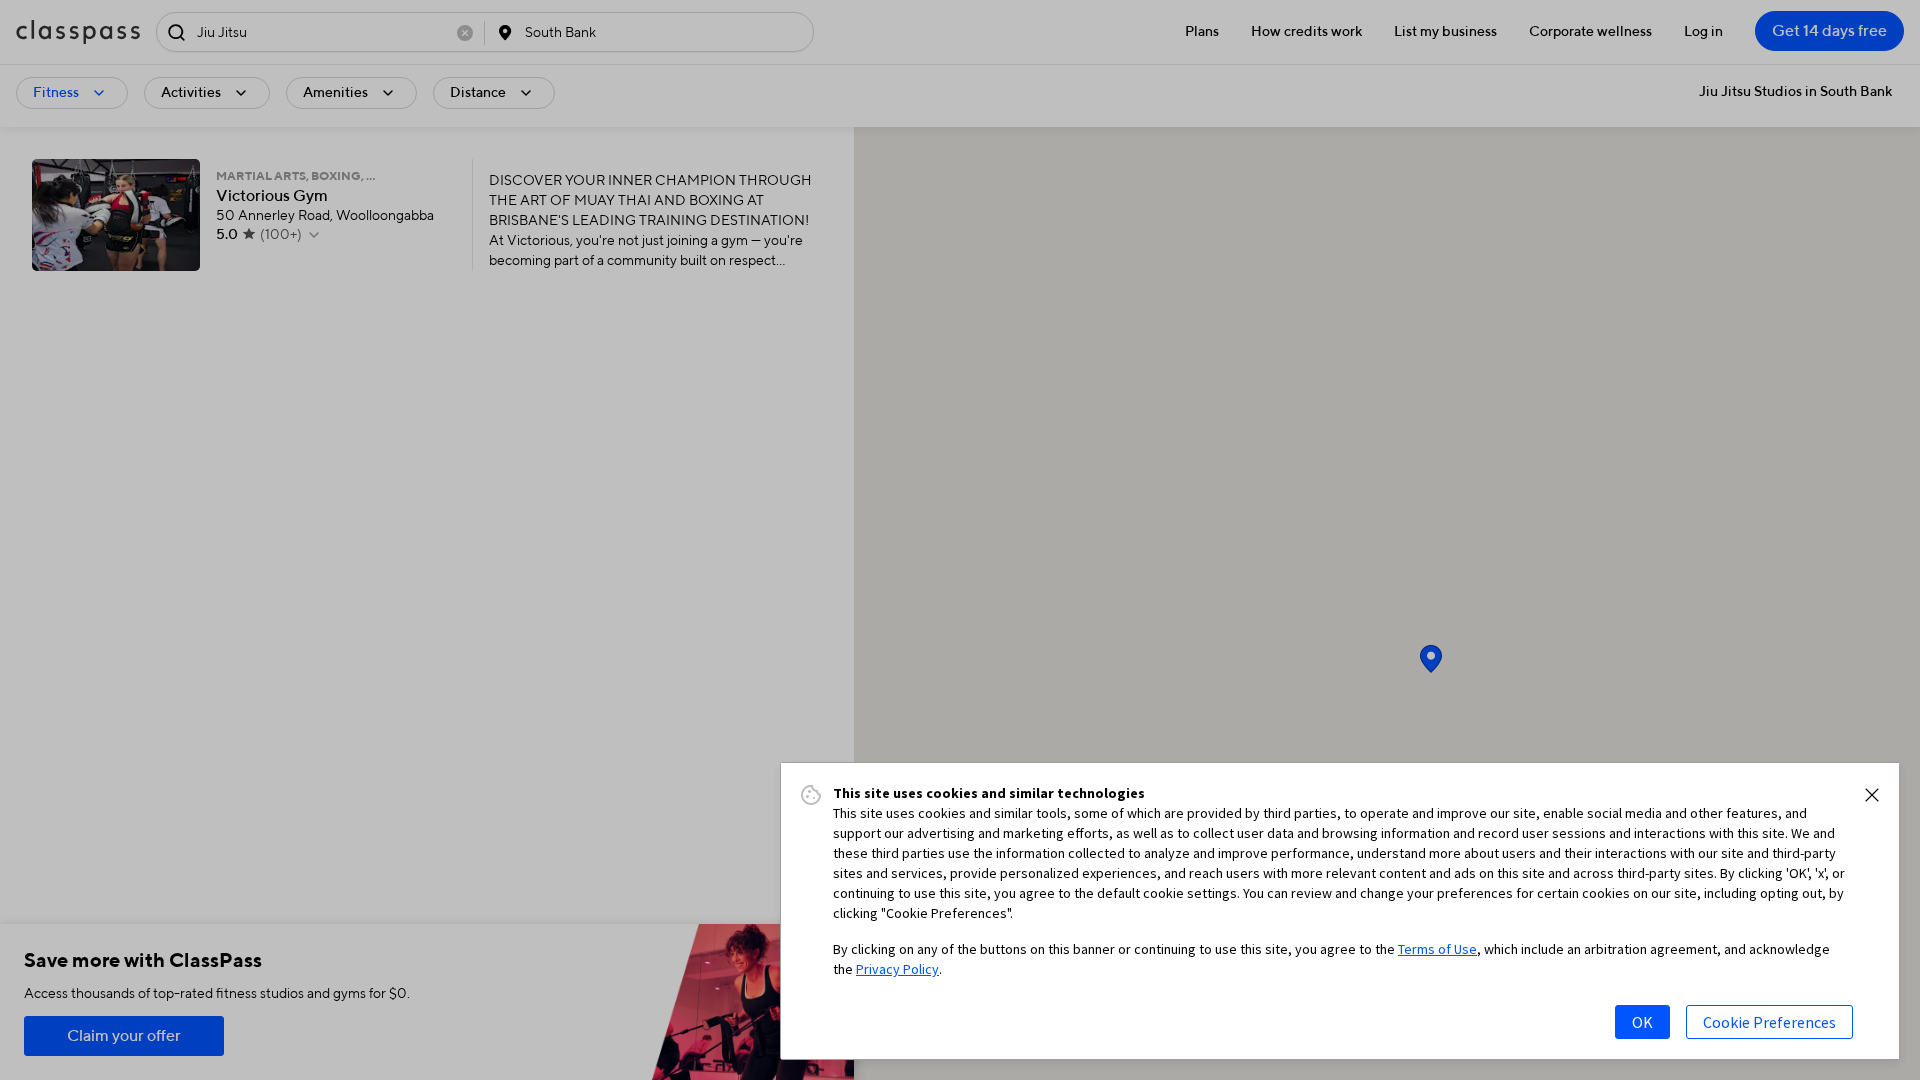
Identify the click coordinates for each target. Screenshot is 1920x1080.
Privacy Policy (897, 969)
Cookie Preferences (1769, 1022)
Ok (1642, 1022)
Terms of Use (1437, 949)
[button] (1872, 795)
